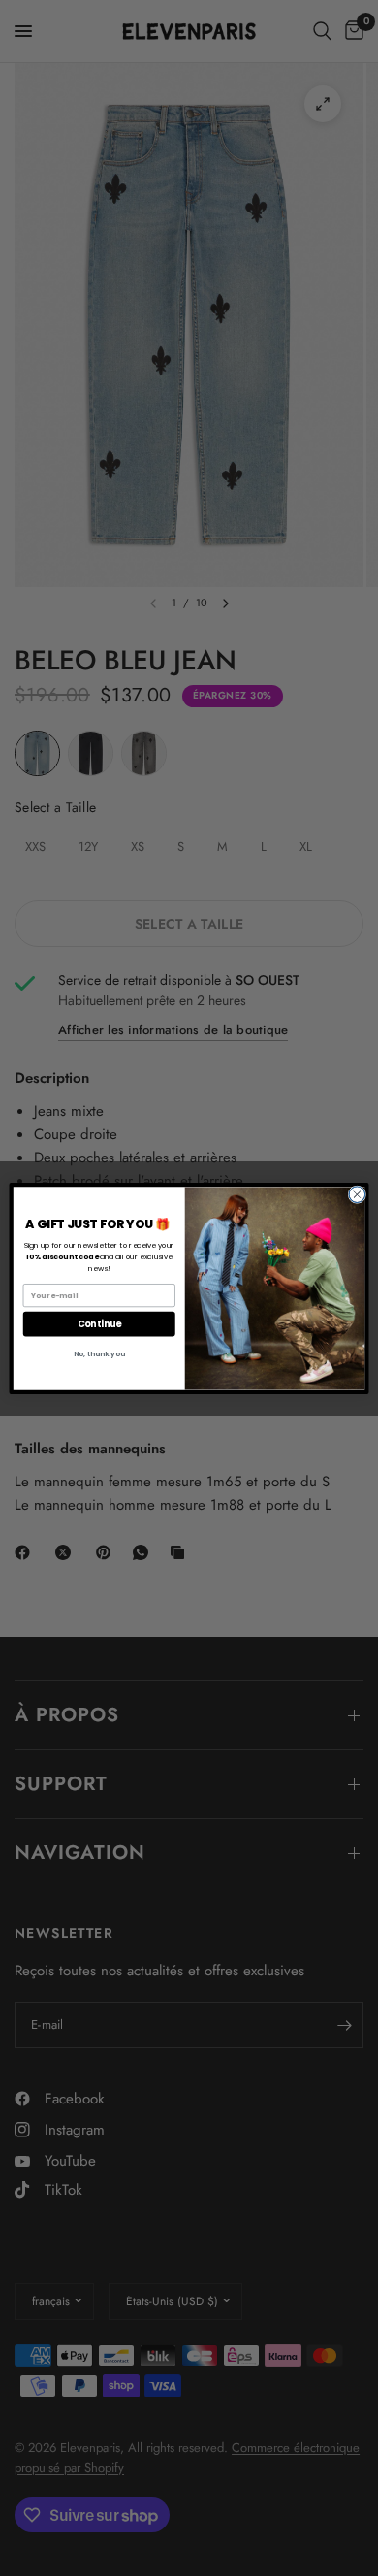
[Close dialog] (357, 1194)
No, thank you (99, 1354)
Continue (99, 1323)
